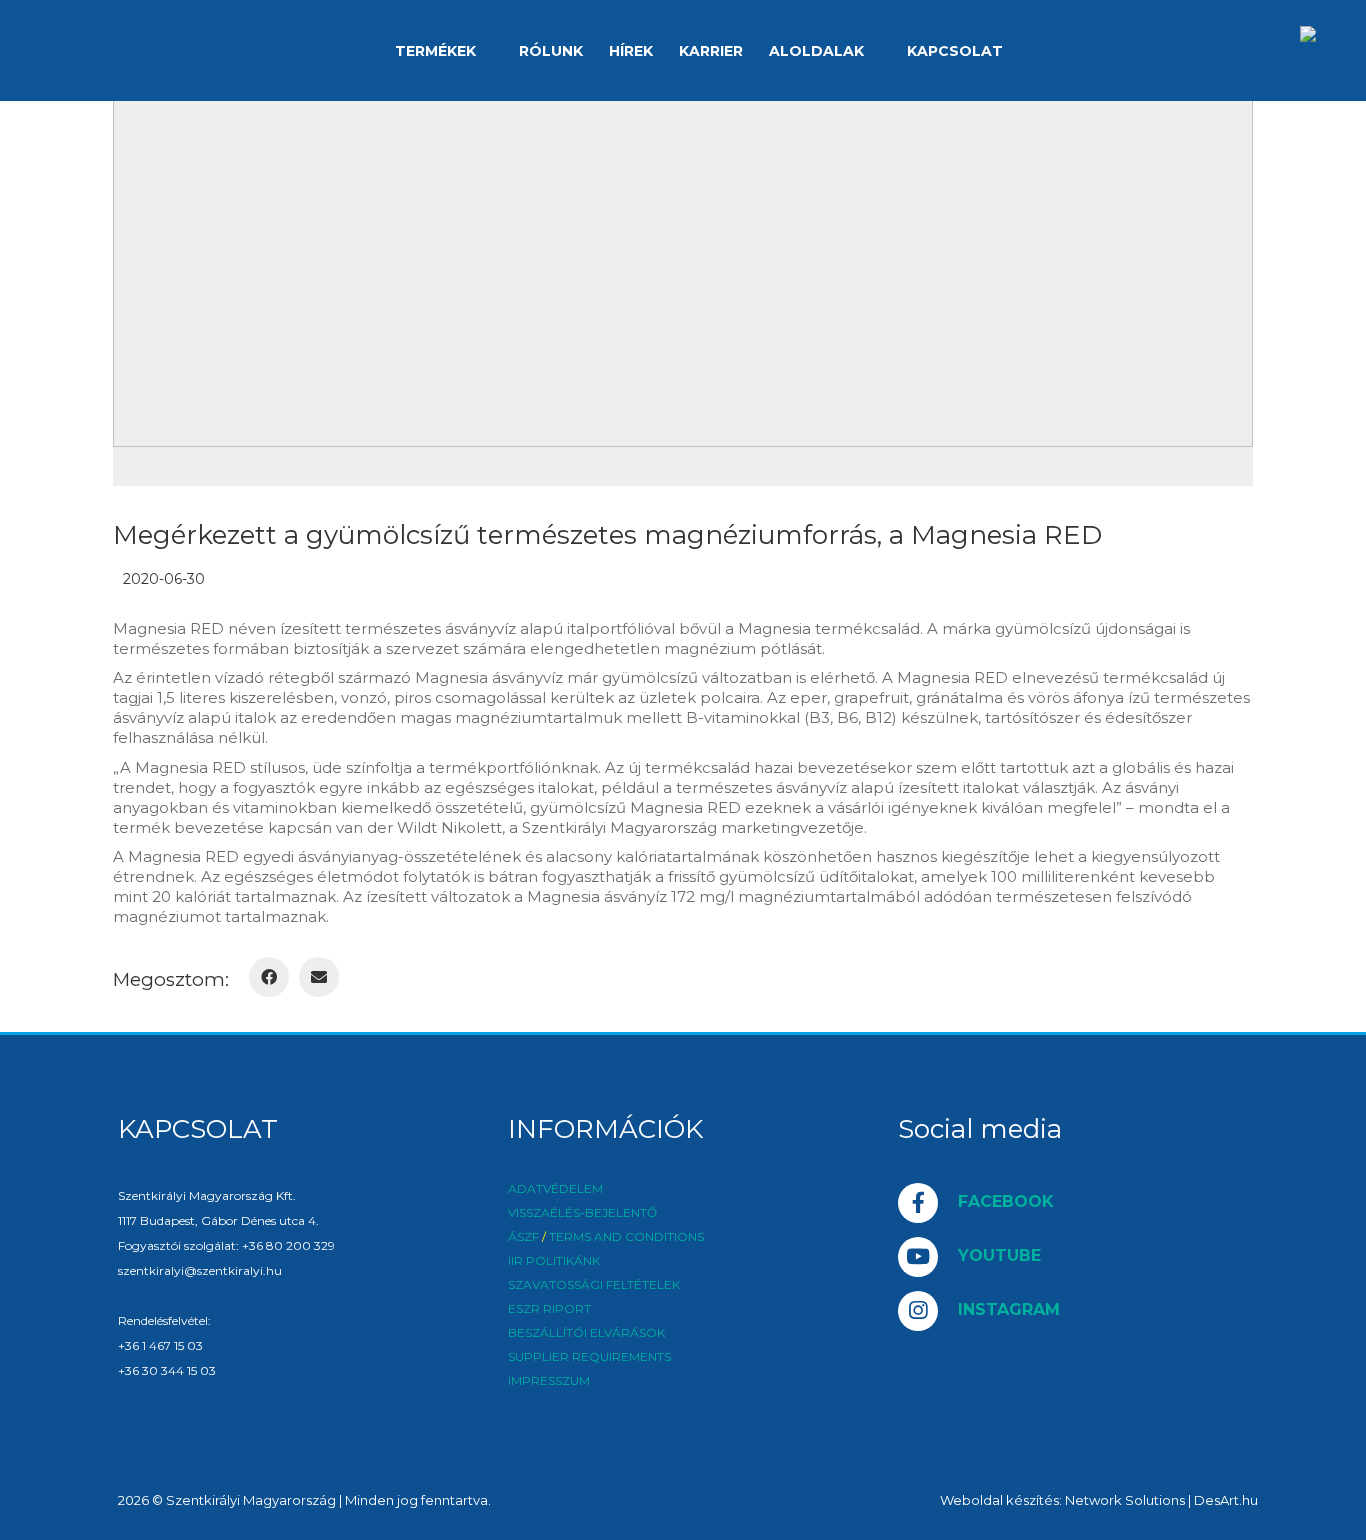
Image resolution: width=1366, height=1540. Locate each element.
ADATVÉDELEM (555, 1189)
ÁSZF (523, 1237)
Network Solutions (1125, 1500)
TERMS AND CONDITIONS (626, 1237)
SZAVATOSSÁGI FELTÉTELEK (594, 1285)
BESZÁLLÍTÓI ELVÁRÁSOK (586, 1333)
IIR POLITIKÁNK (554, 1261)
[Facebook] (269, 977)
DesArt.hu (1226, 1500)
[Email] (319, 977)
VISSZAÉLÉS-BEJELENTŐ (582, 1213)
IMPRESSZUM (549, 1381)
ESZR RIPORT (549, 1309)
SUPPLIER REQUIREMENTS (589, 1357)
